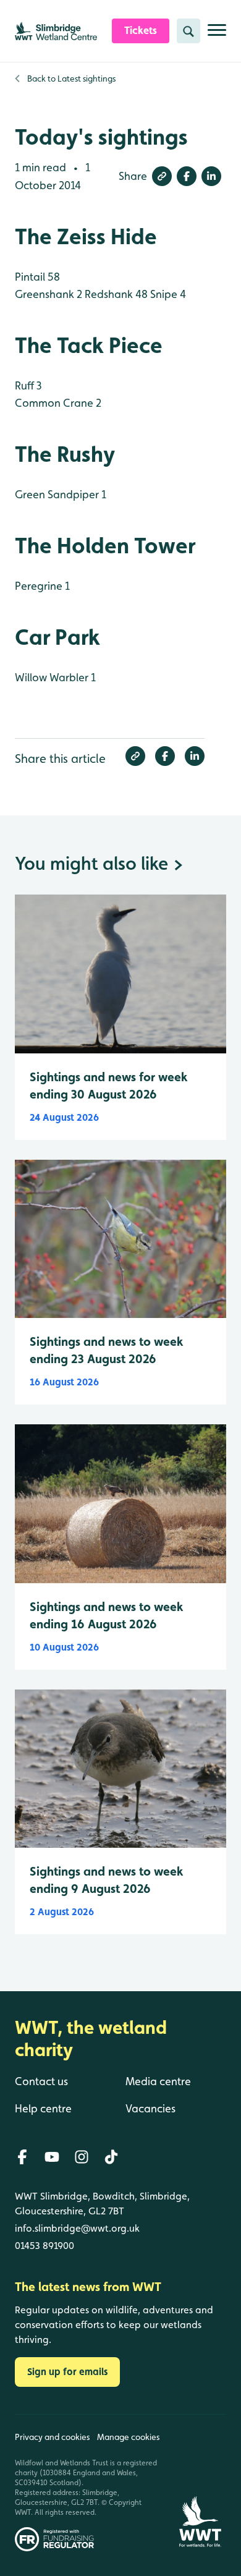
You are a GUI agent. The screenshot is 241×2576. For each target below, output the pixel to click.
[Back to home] (200, 2483)
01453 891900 (44, 2246)
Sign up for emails (67, 2372)
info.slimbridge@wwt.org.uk (77, 2228)
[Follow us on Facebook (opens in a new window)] (22, 2157)
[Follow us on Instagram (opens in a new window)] (82, 2157)
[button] (162, 176)
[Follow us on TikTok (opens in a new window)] (111, 2157)
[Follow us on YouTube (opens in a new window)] (52, 2157)
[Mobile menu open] (217, 35)
